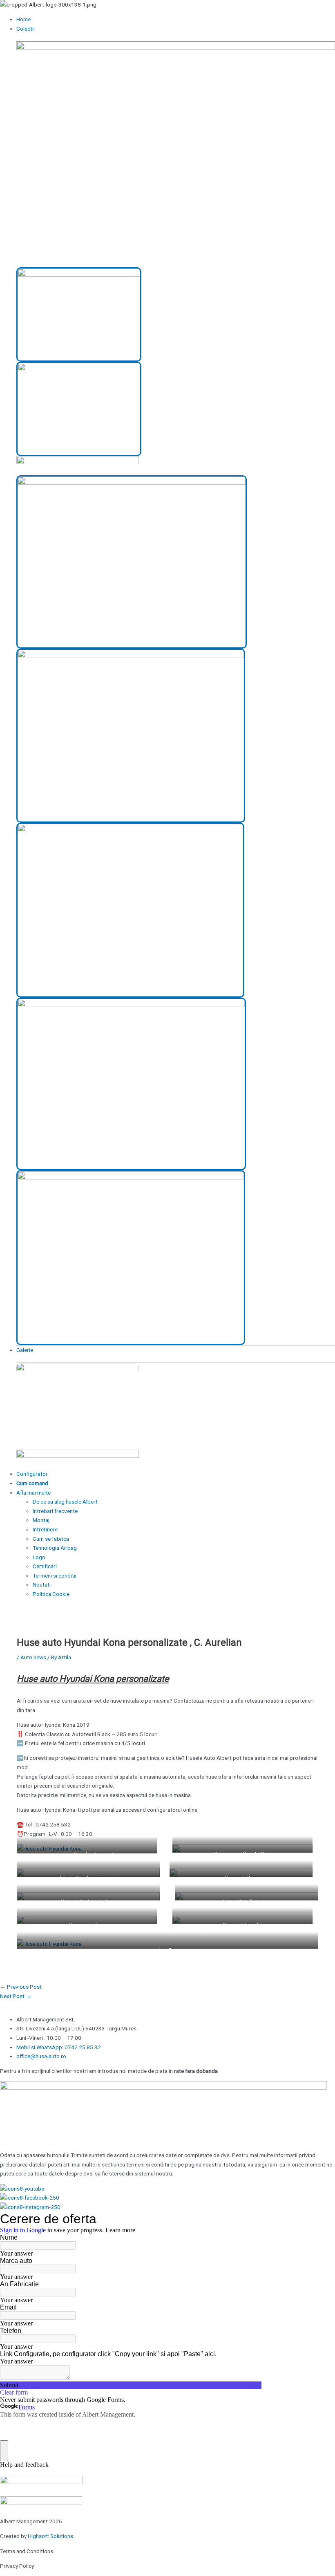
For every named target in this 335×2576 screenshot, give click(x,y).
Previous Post (21, 1987)
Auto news (33, 1657)
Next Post (16, 1996)
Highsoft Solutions (50, 2536)
